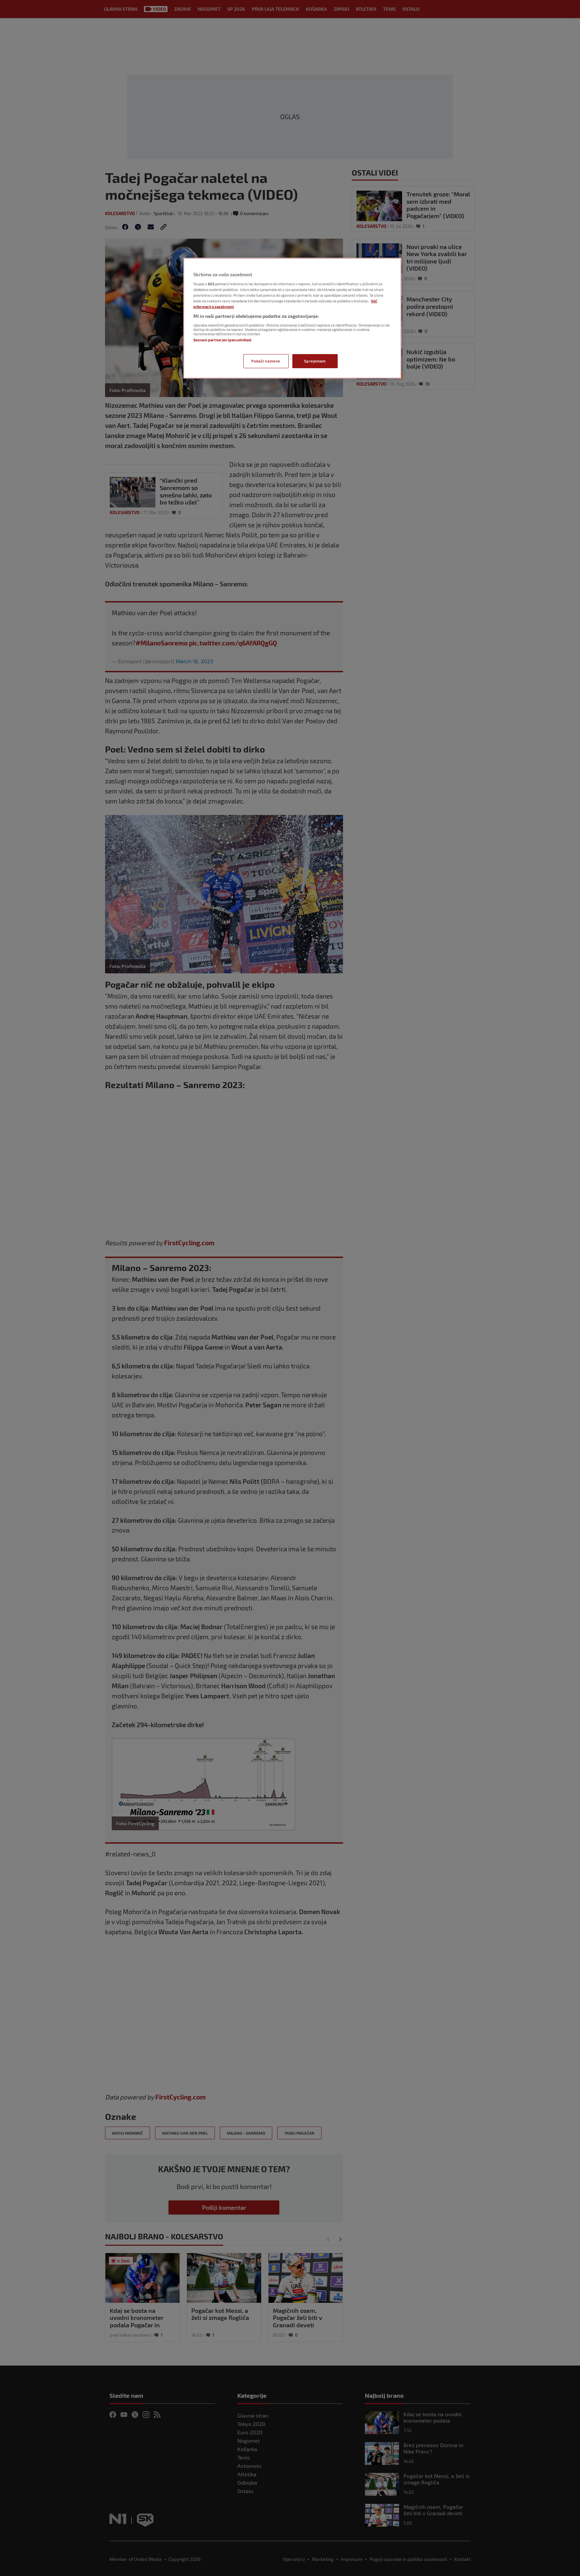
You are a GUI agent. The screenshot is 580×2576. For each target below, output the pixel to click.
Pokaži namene (266, 361)
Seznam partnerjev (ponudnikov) (222, 340)
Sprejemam (315, 361)
